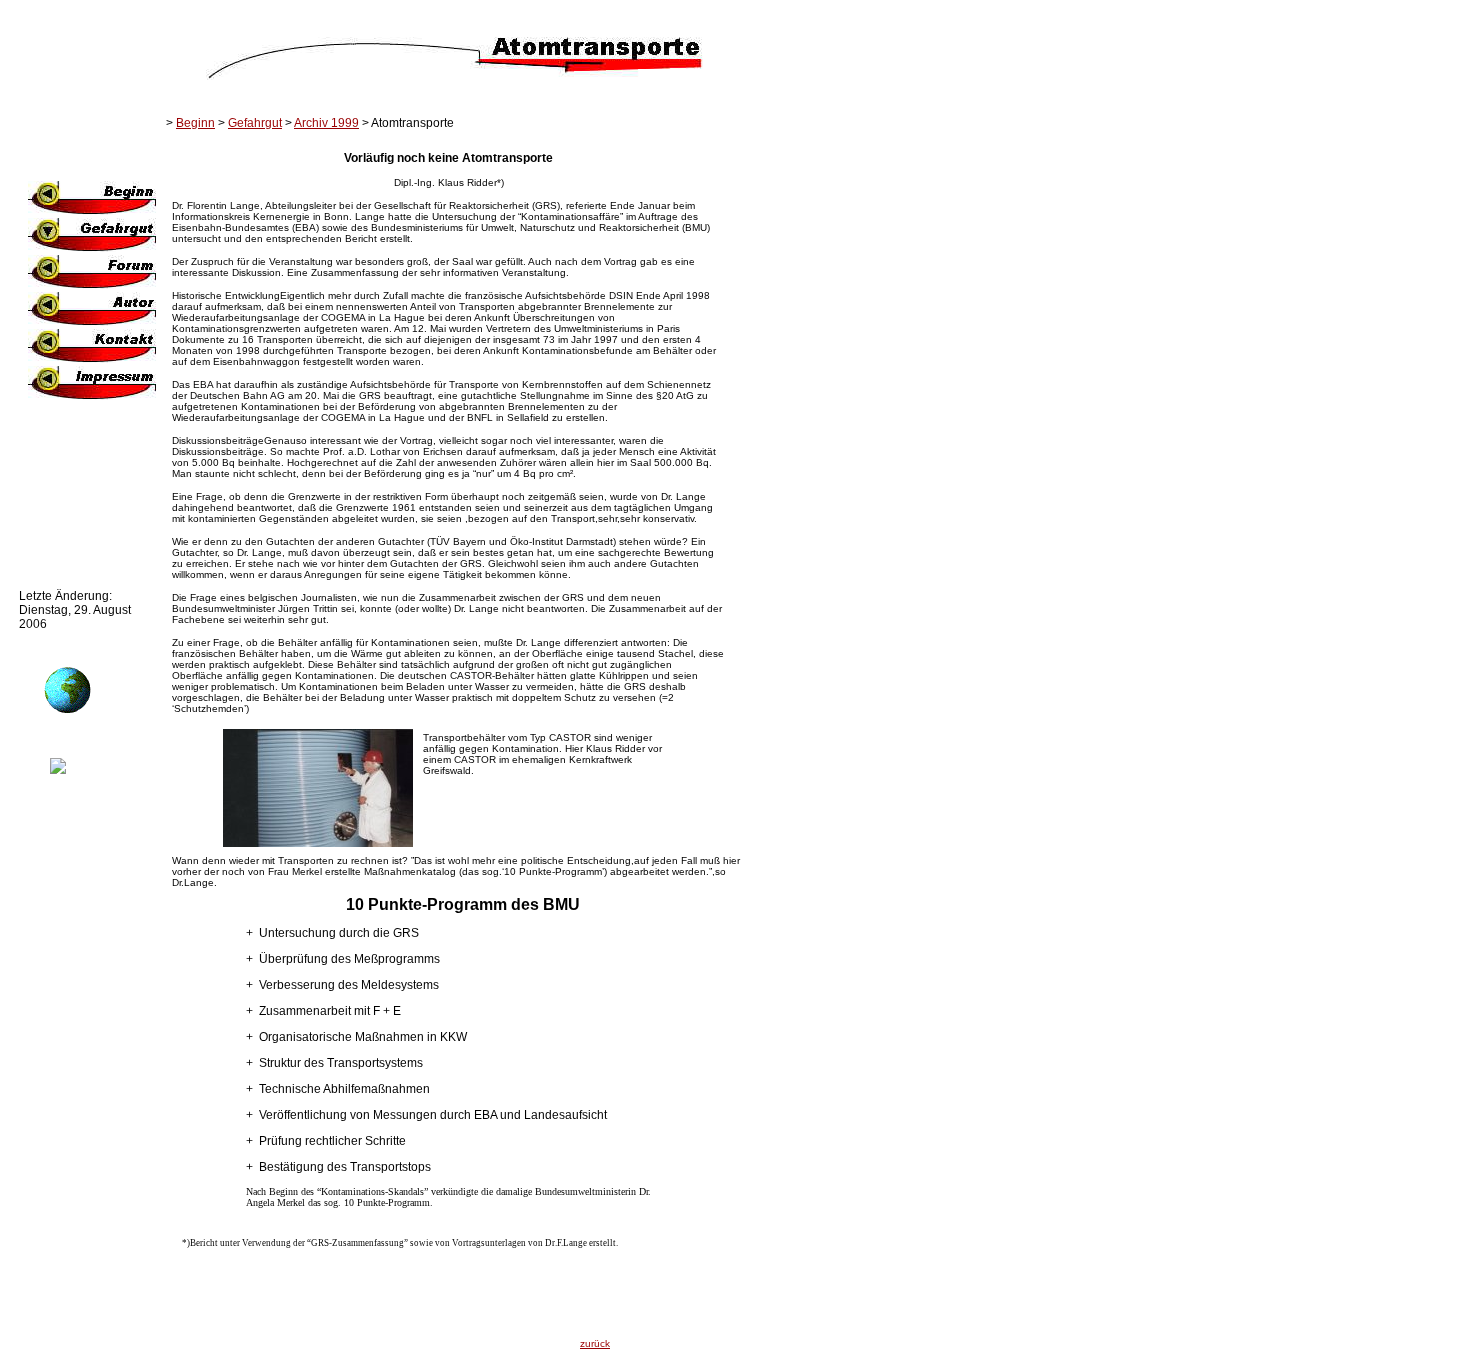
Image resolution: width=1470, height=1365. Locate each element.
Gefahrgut (255, 123)
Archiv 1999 (326, 123)
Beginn (195, 123)
